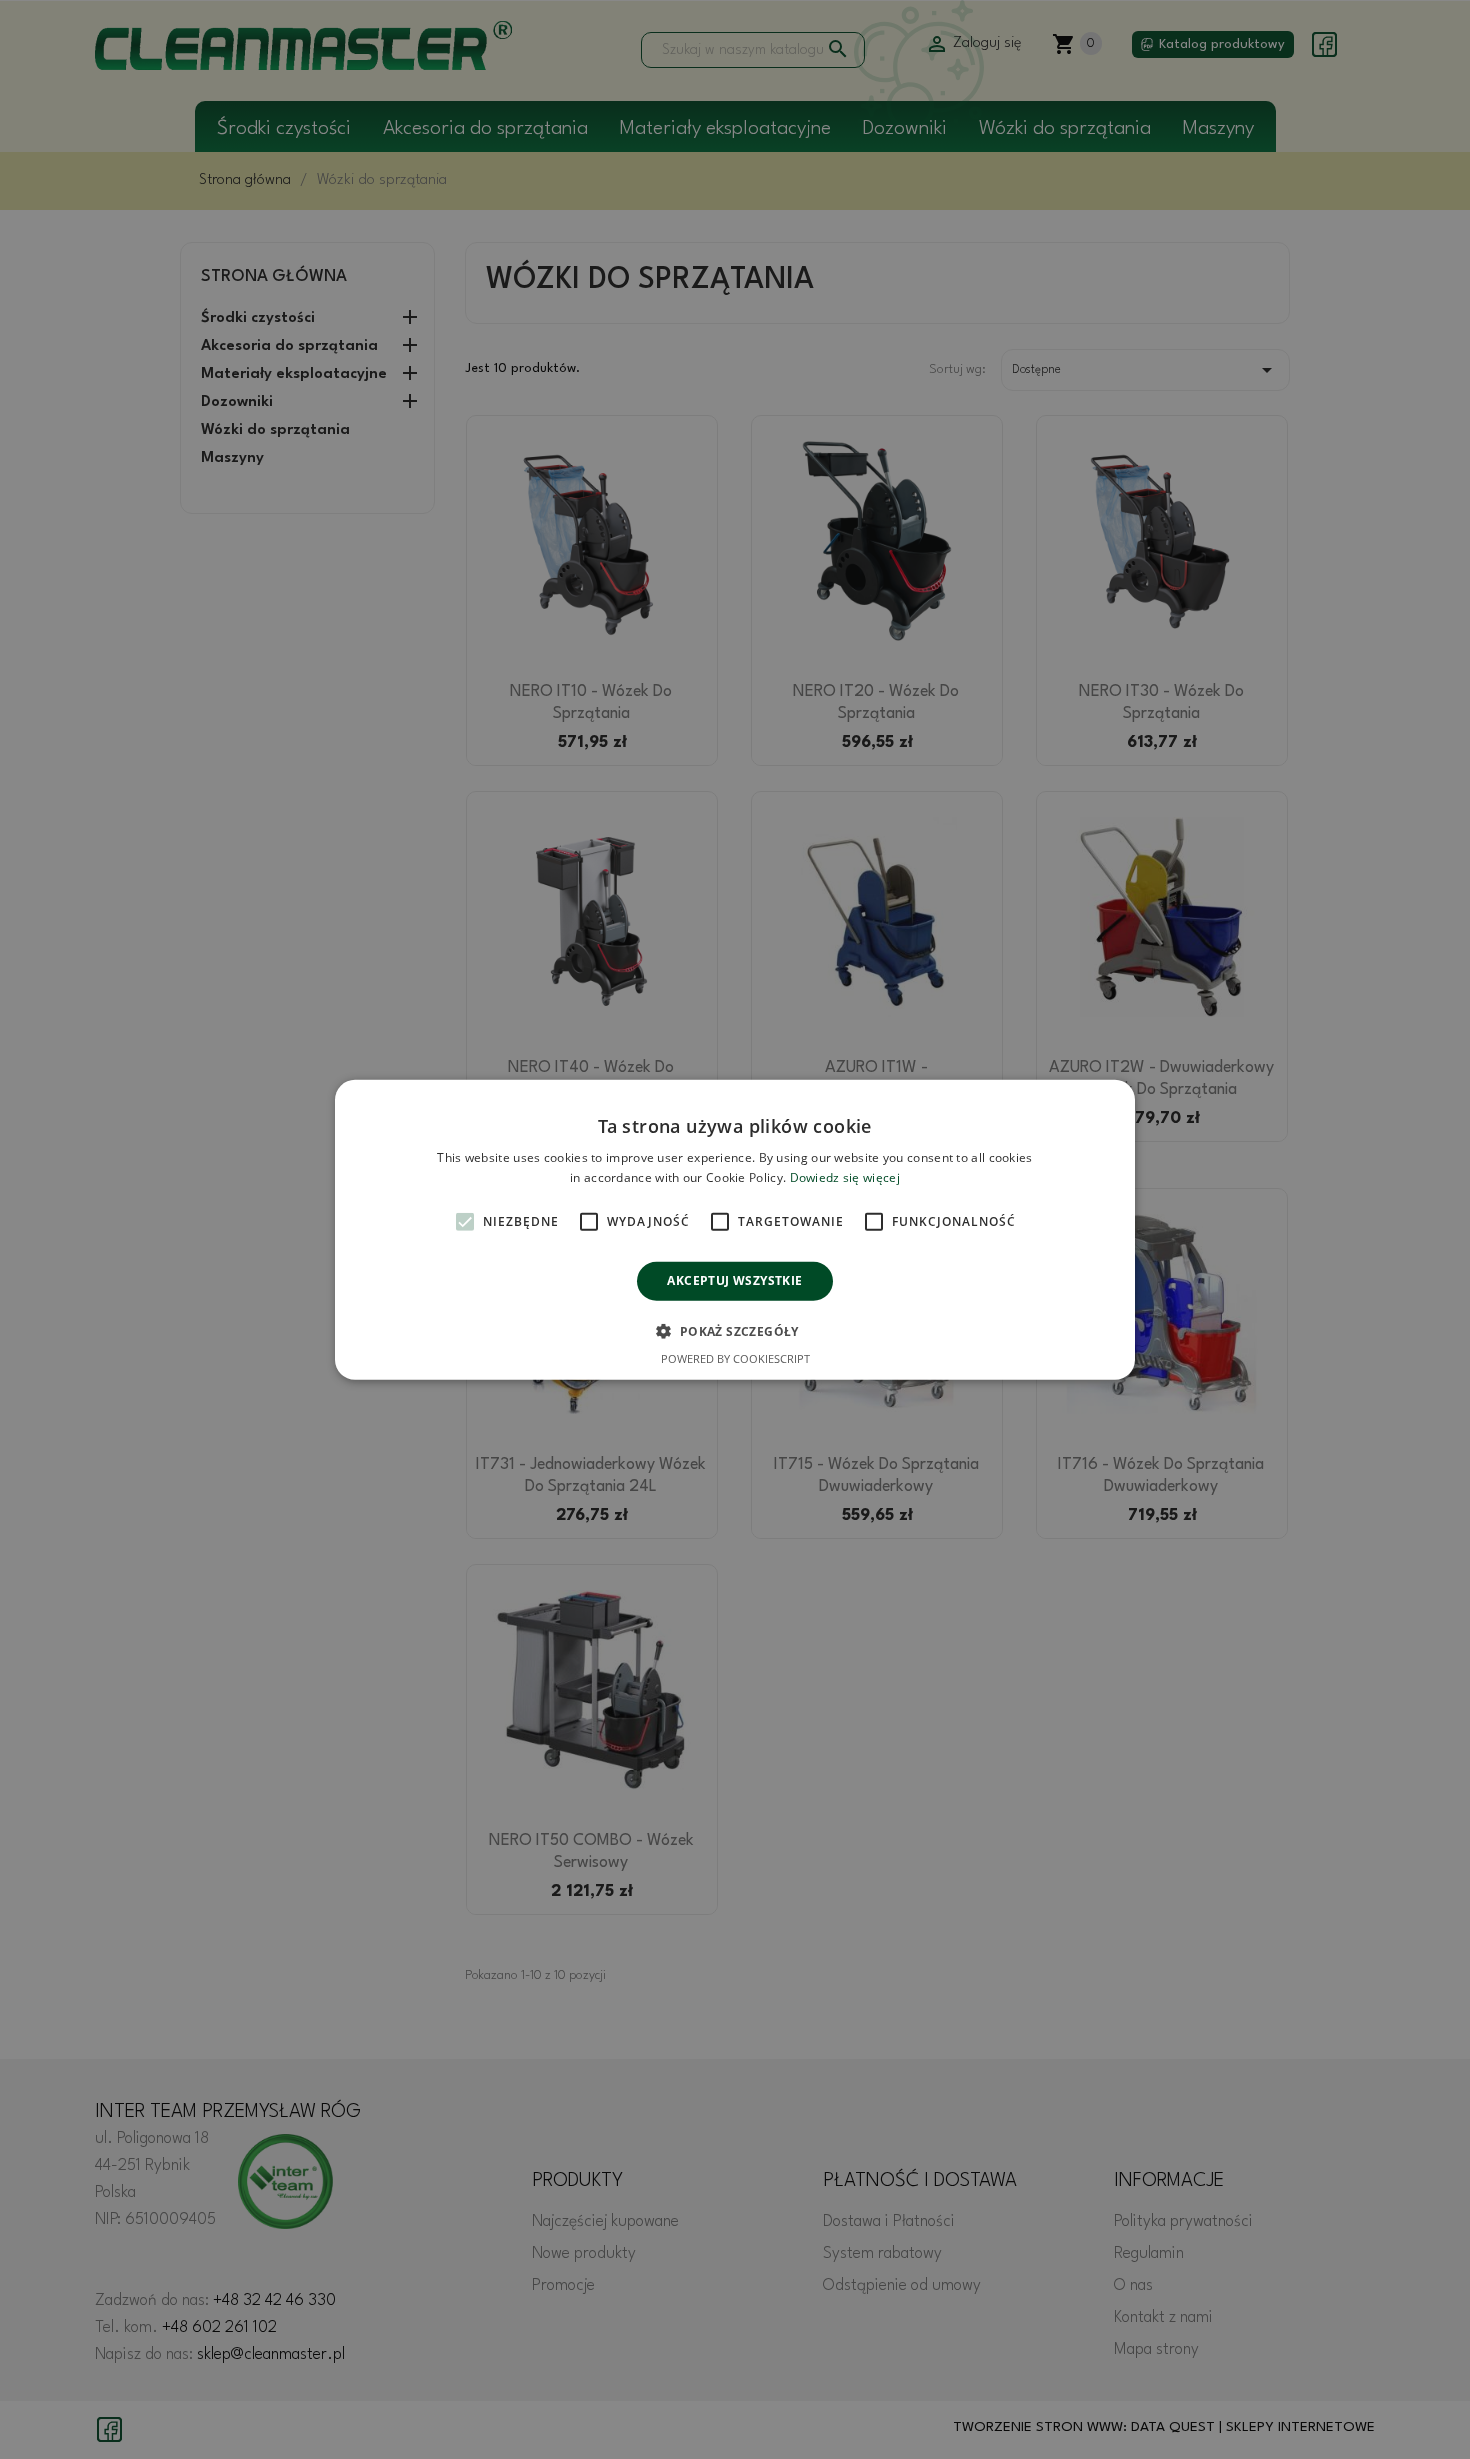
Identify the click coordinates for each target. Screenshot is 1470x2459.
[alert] (735, 1229)
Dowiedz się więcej (845, 1177)
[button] (734, 1331)
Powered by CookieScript (735, 1358)
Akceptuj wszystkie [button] (734, 1280)
